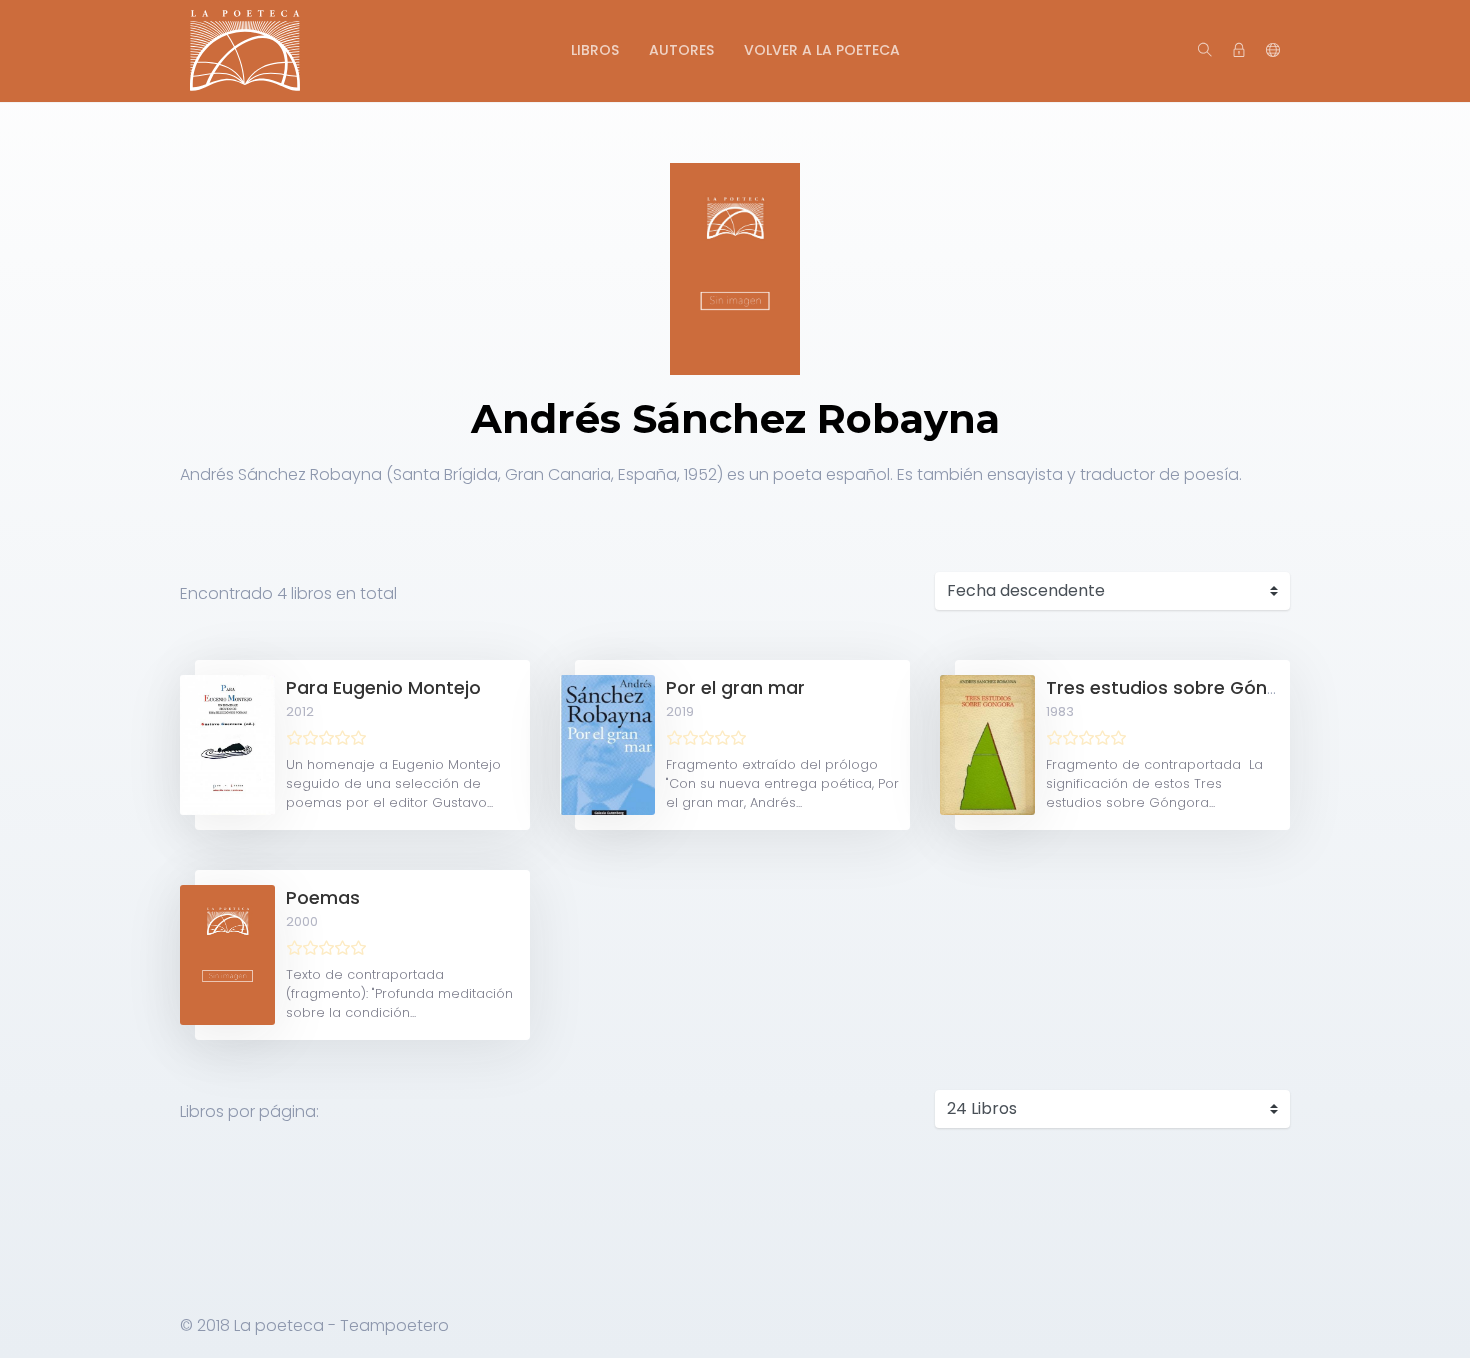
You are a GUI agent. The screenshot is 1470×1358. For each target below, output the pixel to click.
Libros (595, 50)
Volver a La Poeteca (822, 50)
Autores (681, 50)
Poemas (323, 898)
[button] (1273, 51)
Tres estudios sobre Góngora (1178, 688)
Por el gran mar (735, 688)
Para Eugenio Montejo (383, 688)
